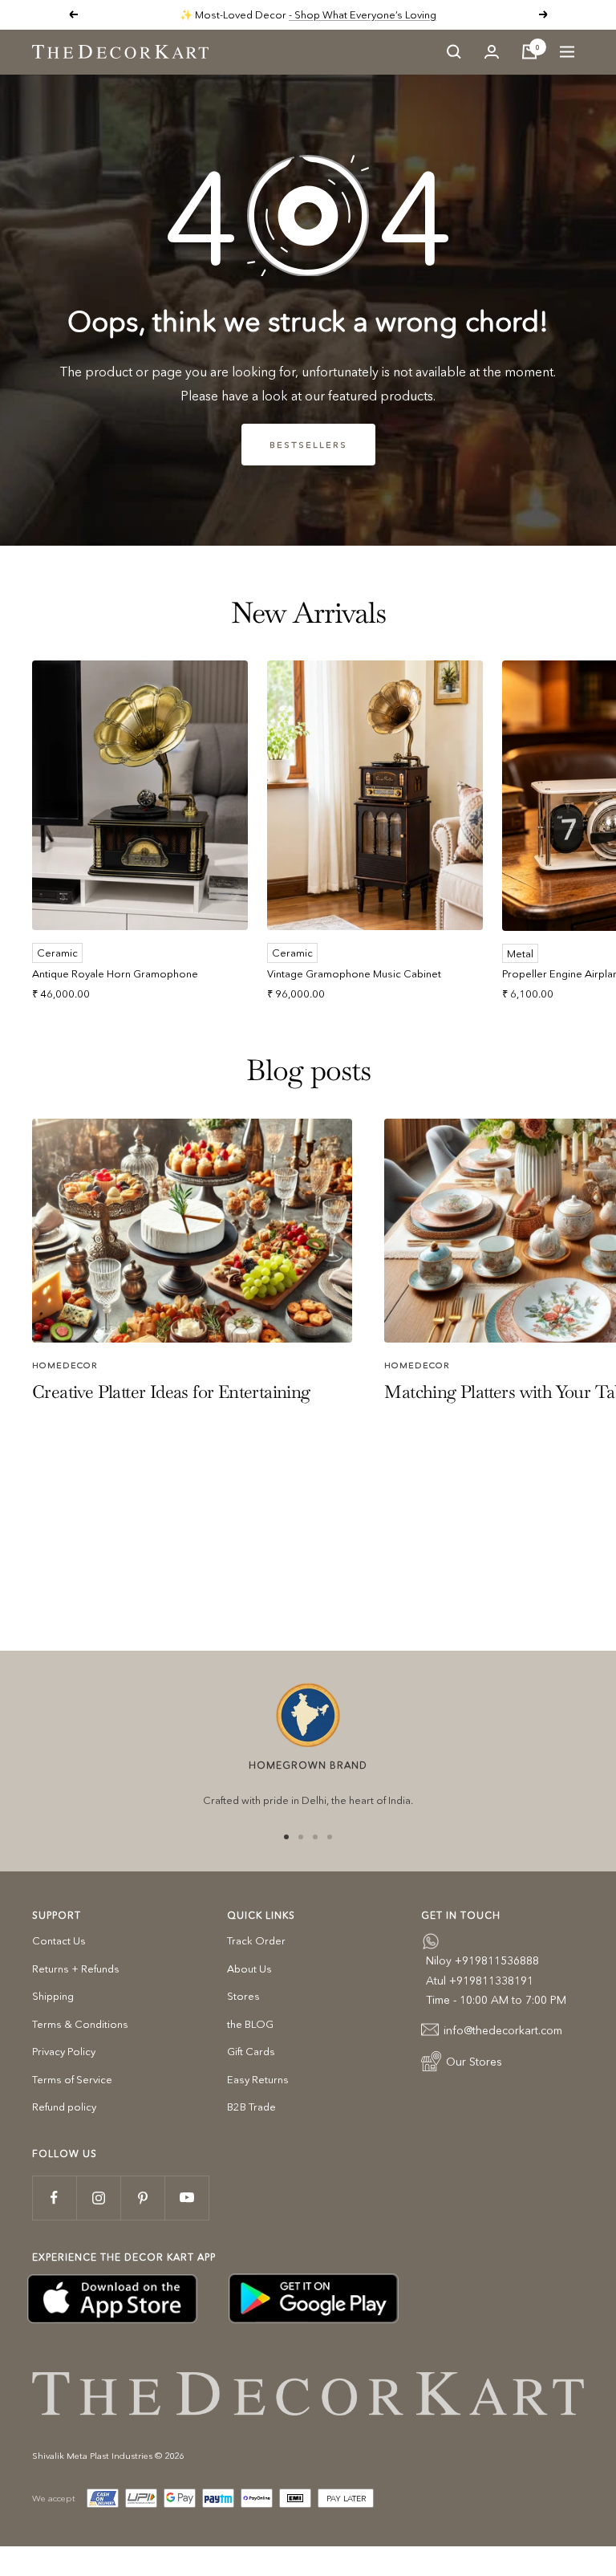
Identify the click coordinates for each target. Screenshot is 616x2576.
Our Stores (474, 2062)
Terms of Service (72, 2079)
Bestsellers (308, 445)
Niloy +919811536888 (482, 1960)
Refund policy (64, 2107)
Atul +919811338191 (480, 1981)
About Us (249, 1969)
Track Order (256, 1940)
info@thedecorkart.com (503, 2030)
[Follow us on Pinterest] (142, 2198)
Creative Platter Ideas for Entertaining (171, 1392)
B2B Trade (251, 2107)
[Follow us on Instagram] (98, 2198)
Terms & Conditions (80, 2024)
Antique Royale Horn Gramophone (115, 973)
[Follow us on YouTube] (186, 2198)
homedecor (65, 1365)
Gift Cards (251, 2051)
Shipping (53, 1996)
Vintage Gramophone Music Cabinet (354, 973)
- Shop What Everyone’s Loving (363, 14)
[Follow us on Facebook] (54, 2198)
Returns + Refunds (76, 1969)
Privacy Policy (64, 2051)
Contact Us (59, 1940)
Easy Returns (258, 2079)
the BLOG (250, 2024)
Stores (243, 1996)
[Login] (492, 52)
